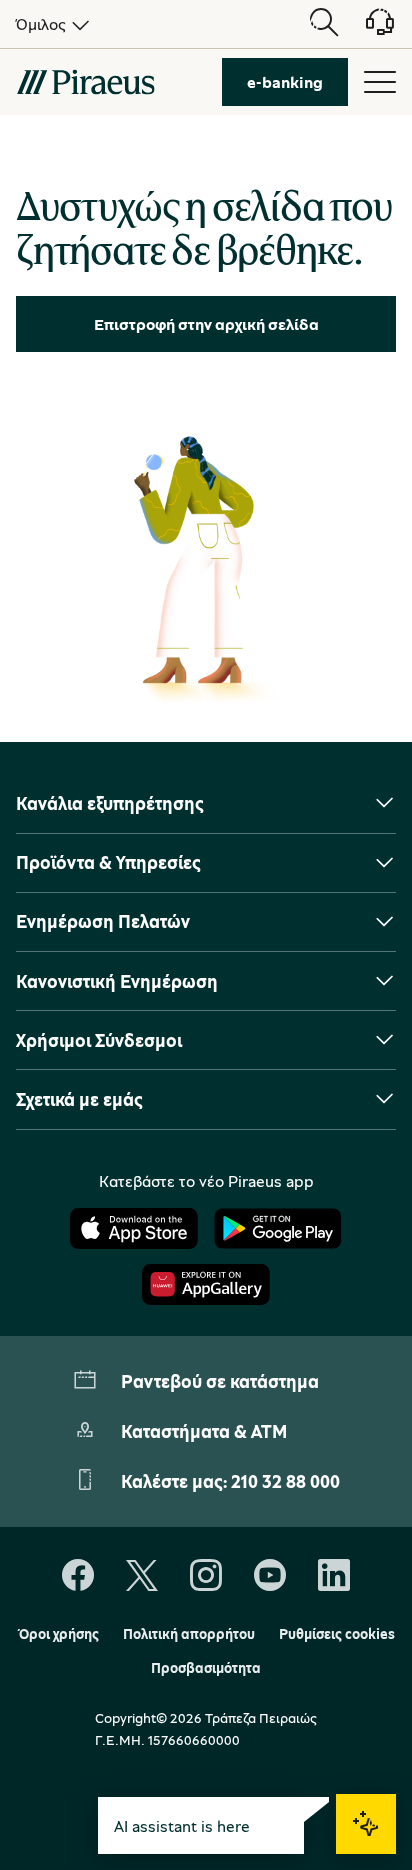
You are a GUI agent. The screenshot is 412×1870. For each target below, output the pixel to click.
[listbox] (49, 24)
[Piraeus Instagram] (206, 1576)
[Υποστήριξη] (368, 29)
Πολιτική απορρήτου (189, 1634)
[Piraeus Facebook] (78, 1576)
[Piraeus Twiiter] (142, 1576)
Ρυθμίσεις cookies (337, 1634)
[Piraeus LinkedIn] (334, 1576)
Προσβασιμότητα (206, 1668)
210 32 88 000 (285, 1481)
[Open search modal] (324, 24)
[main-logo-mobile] (85, 82)
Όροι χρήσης (58, 1634)
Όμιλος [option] (41, 24)
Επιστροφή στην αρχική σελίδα (206, 324)
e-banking (285, 82)
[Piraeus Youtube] (270, 1576)
